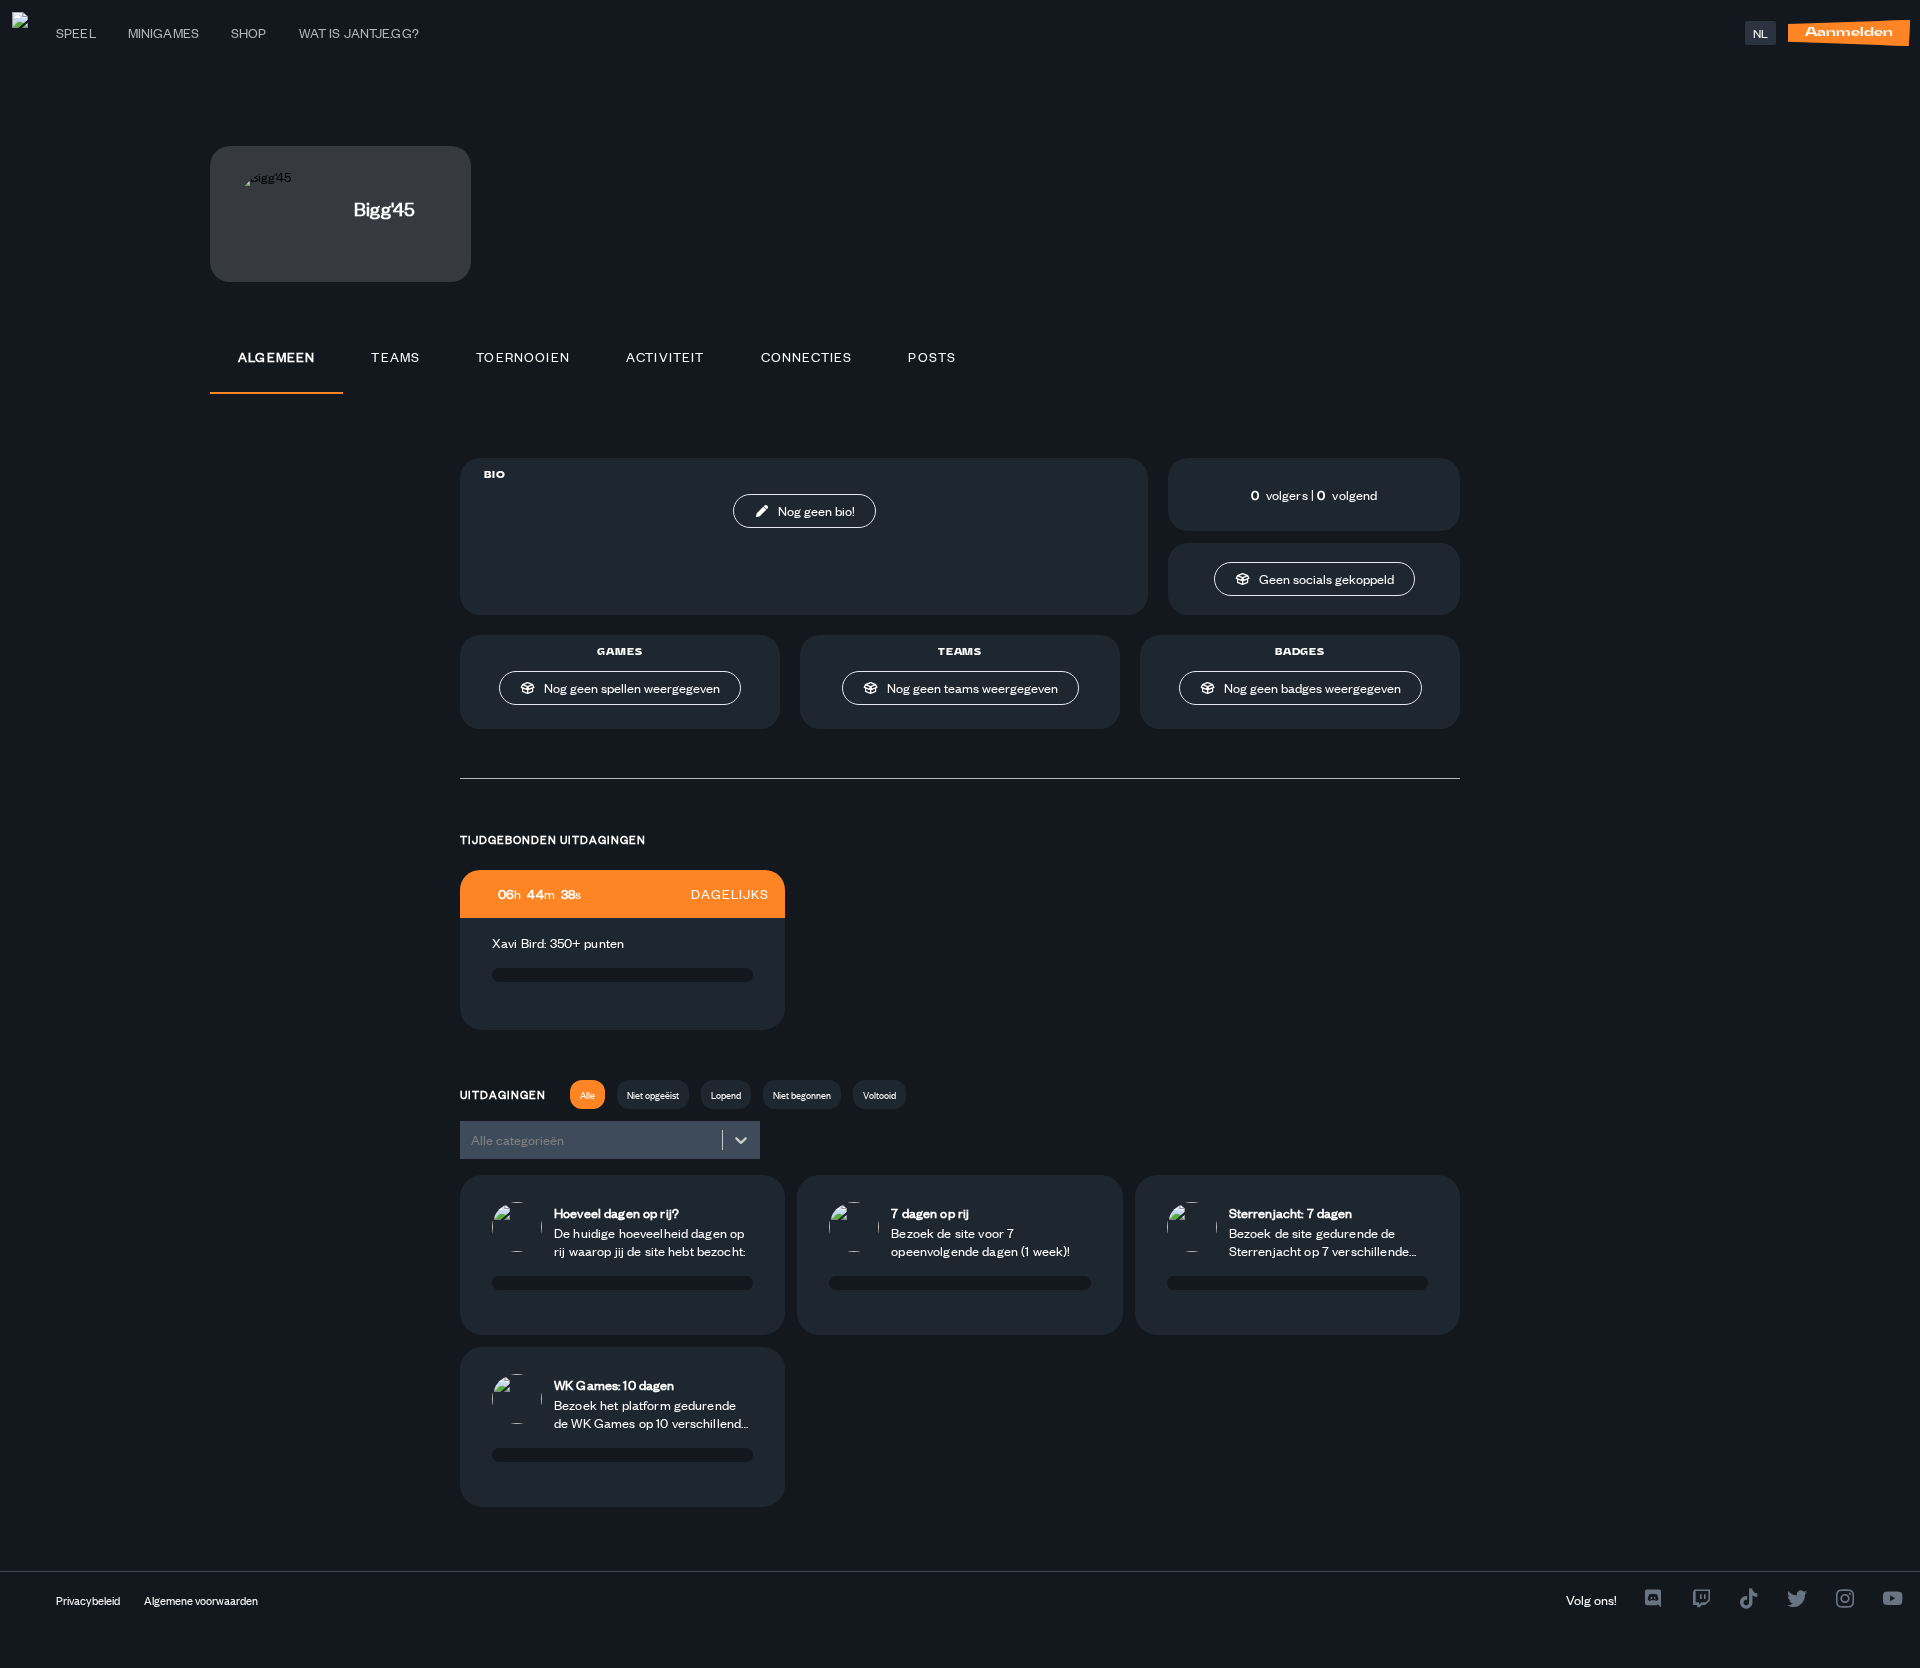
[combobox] (472, 1139)
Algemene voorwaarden (201, 1600)
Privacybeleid (88, 1600)
